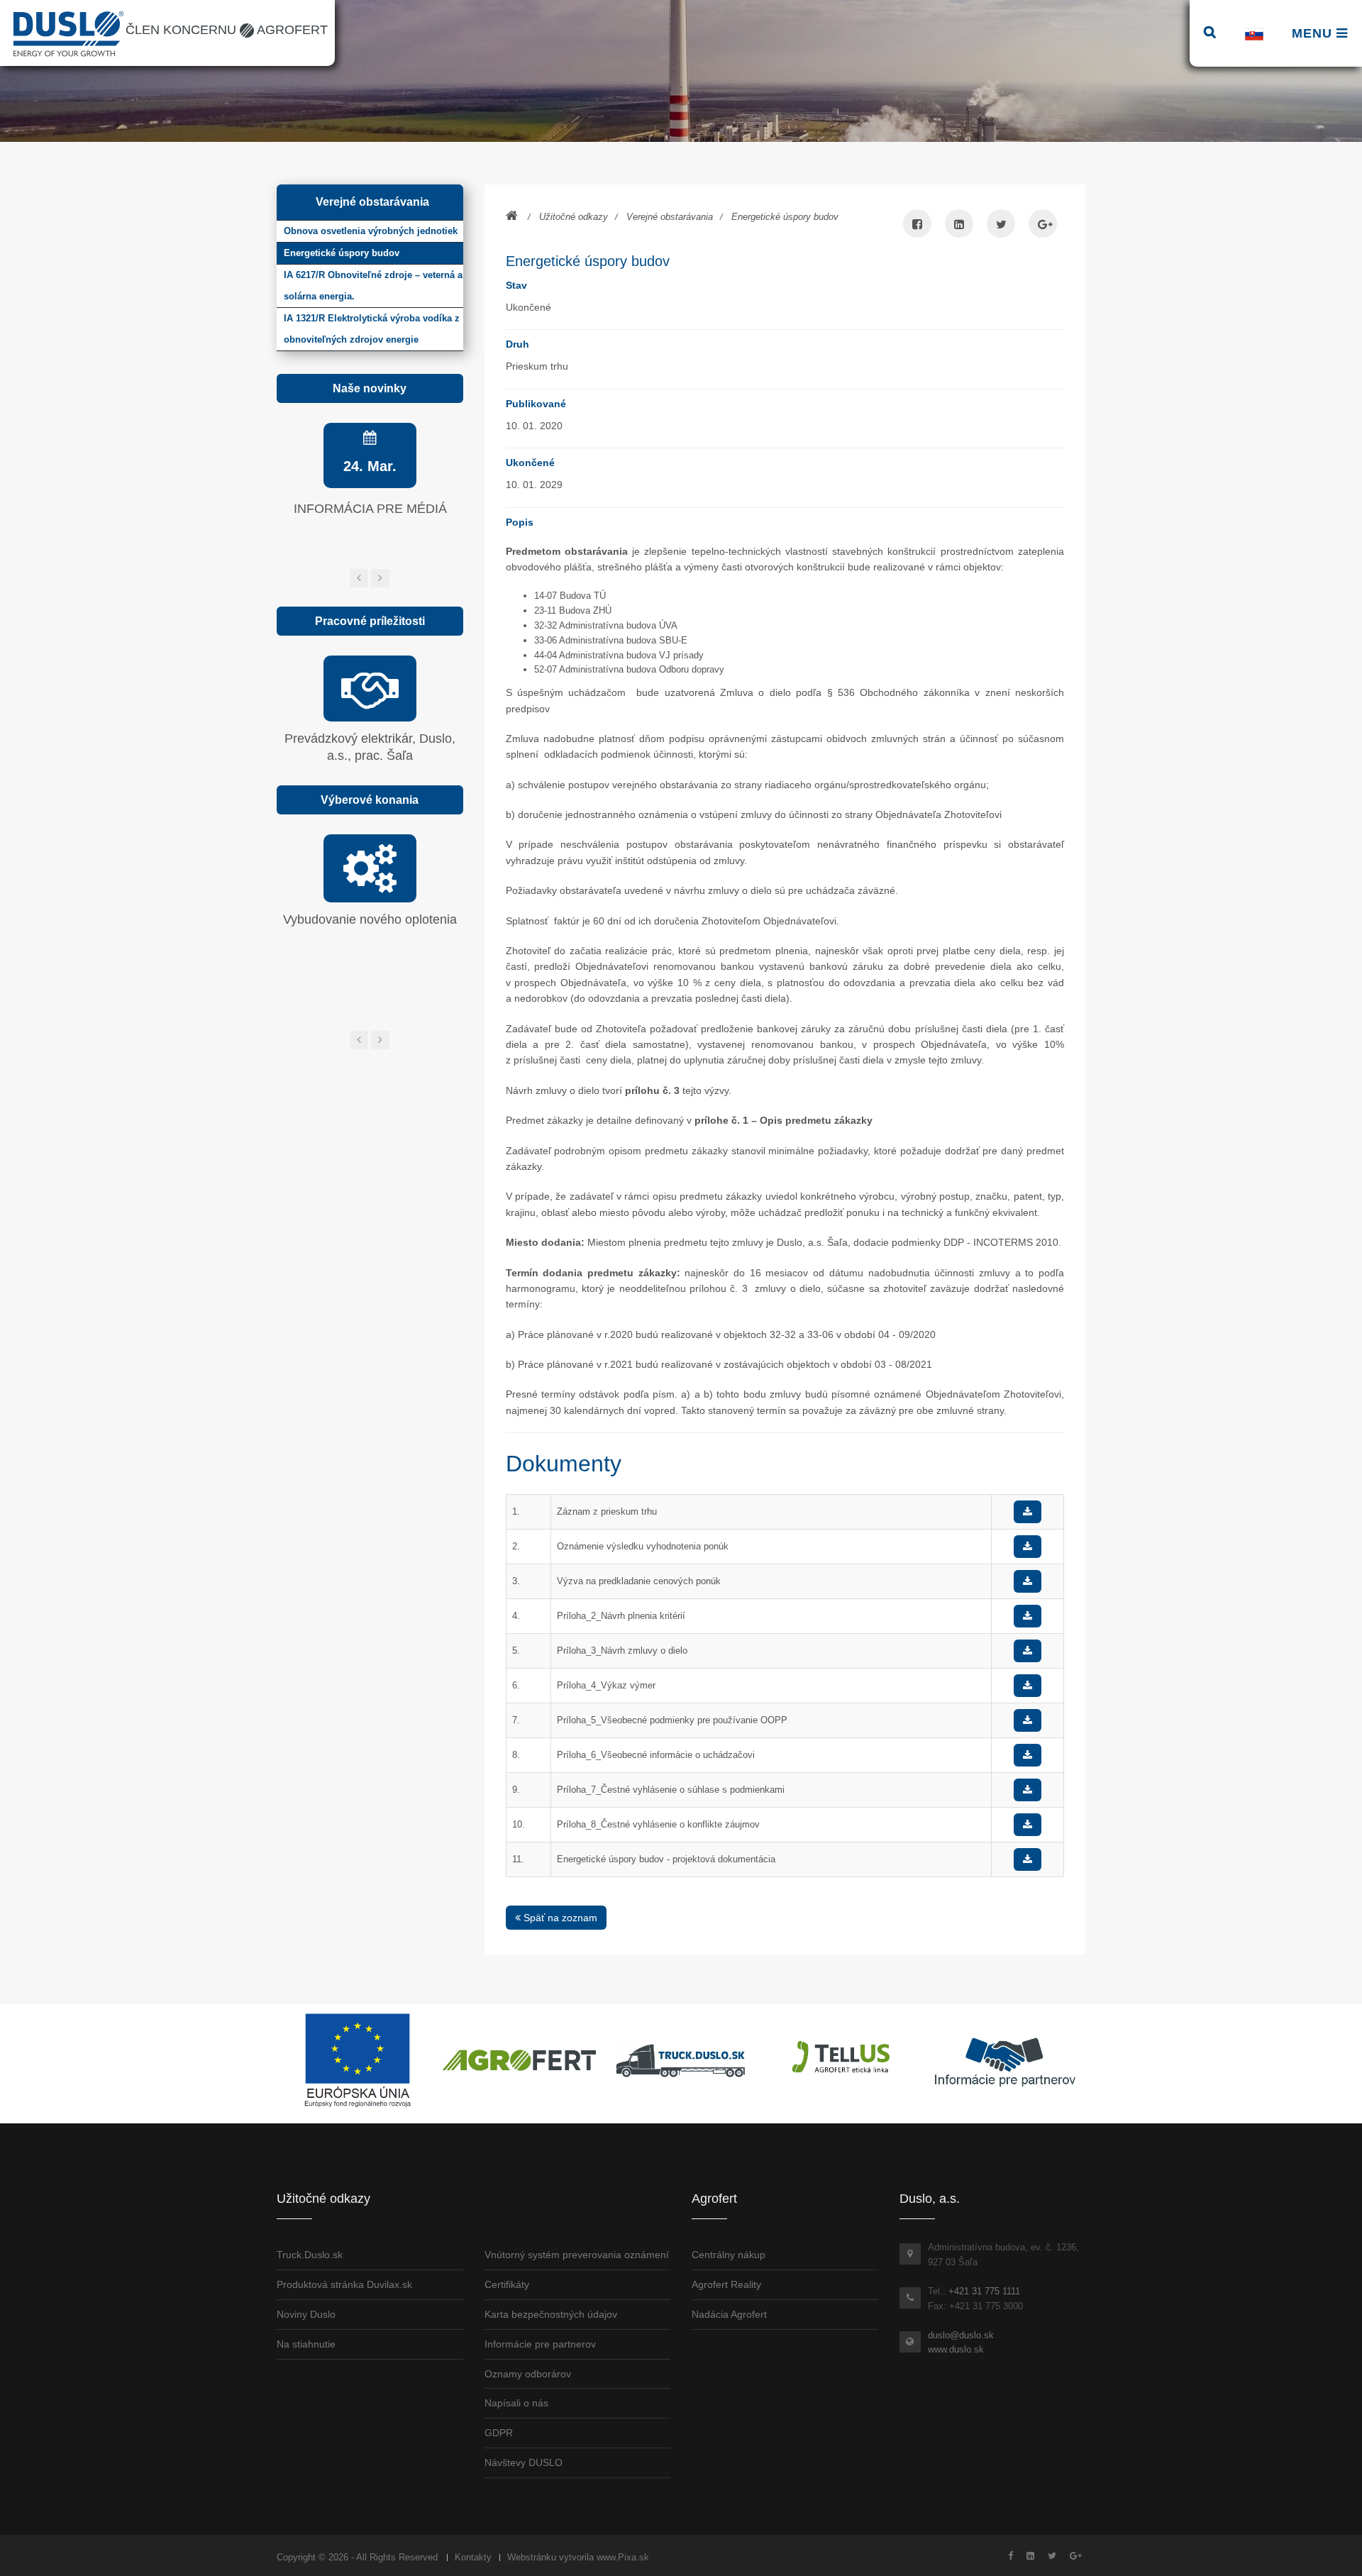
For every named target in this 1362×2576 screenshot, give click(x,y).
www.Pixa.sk (623, 2557)
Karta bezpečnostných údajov (551, 2314)
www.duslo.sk (956, 2349)
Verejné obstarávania (670, 217)
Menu (1314, 33)
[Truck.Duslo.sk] (681, 2060)
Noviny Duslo (306, 2314)
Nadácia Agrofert (729, 2314)
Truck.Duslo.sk (310, 2255)
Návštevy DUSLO (524, 2462)
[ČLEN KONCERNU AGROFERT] (519, 2060)
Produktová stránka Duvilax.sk (344, 2284)
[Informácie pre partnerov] (1004, 2060)
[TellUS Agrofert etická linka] (843, 2060)
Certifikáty (507, 2284)
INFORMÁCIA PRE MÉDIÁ (370, 509)
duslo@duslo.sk (961, 2335)
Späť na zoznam (559, 1918)
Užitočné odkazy (574, 217)
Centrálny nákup (729, 2255)
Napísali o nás (516, 2403)
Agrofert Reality (726, 2284)
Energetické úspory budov (785, 217)
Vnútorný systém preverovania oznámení (577, 2255)
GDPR (499, 2433)
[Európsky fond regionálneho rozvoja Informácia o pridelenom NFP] (358, 2060)
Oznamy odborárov (528, 2374)
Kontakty (473, 2557)
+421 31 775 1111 (984, 2291)
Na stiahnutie (306, 2344)
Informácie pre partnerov (540, 2344)
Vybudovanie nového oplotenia (370, 919)
